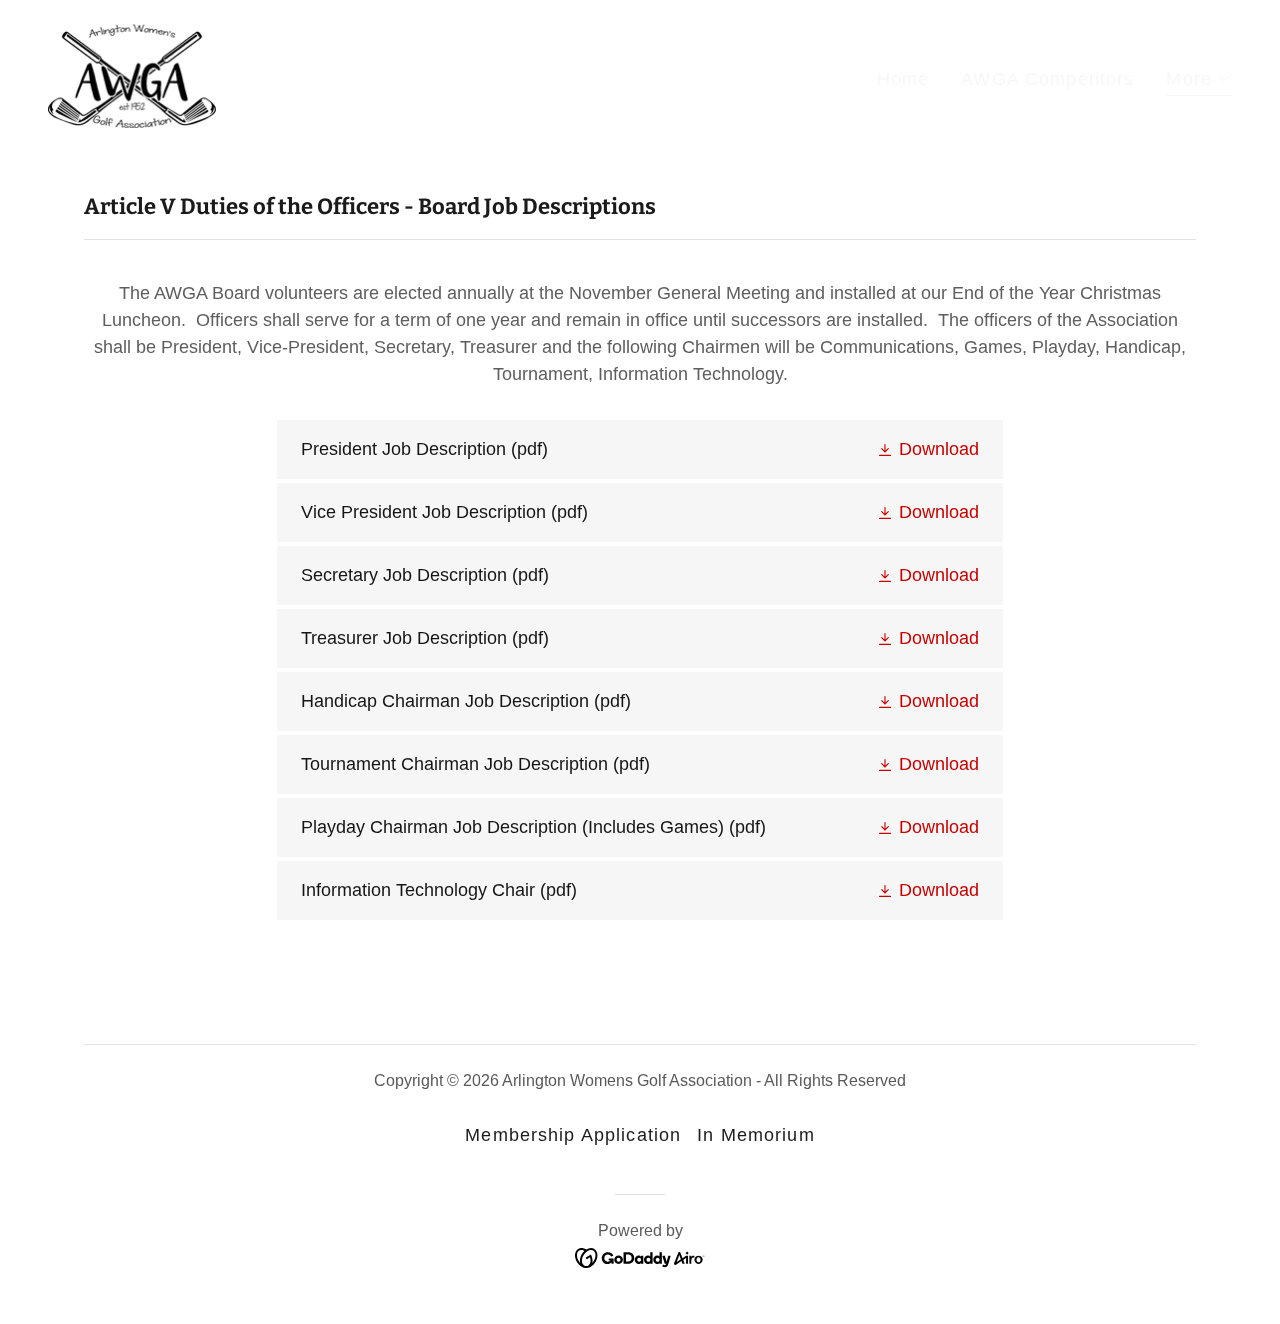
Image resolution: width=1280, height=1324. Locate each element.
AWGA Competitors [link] (1047, 79)
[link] (132, 75)
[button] (1199, 81)
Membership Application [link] (573, 1135)
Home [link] (903, 79)
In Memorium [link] (755, 1135)
